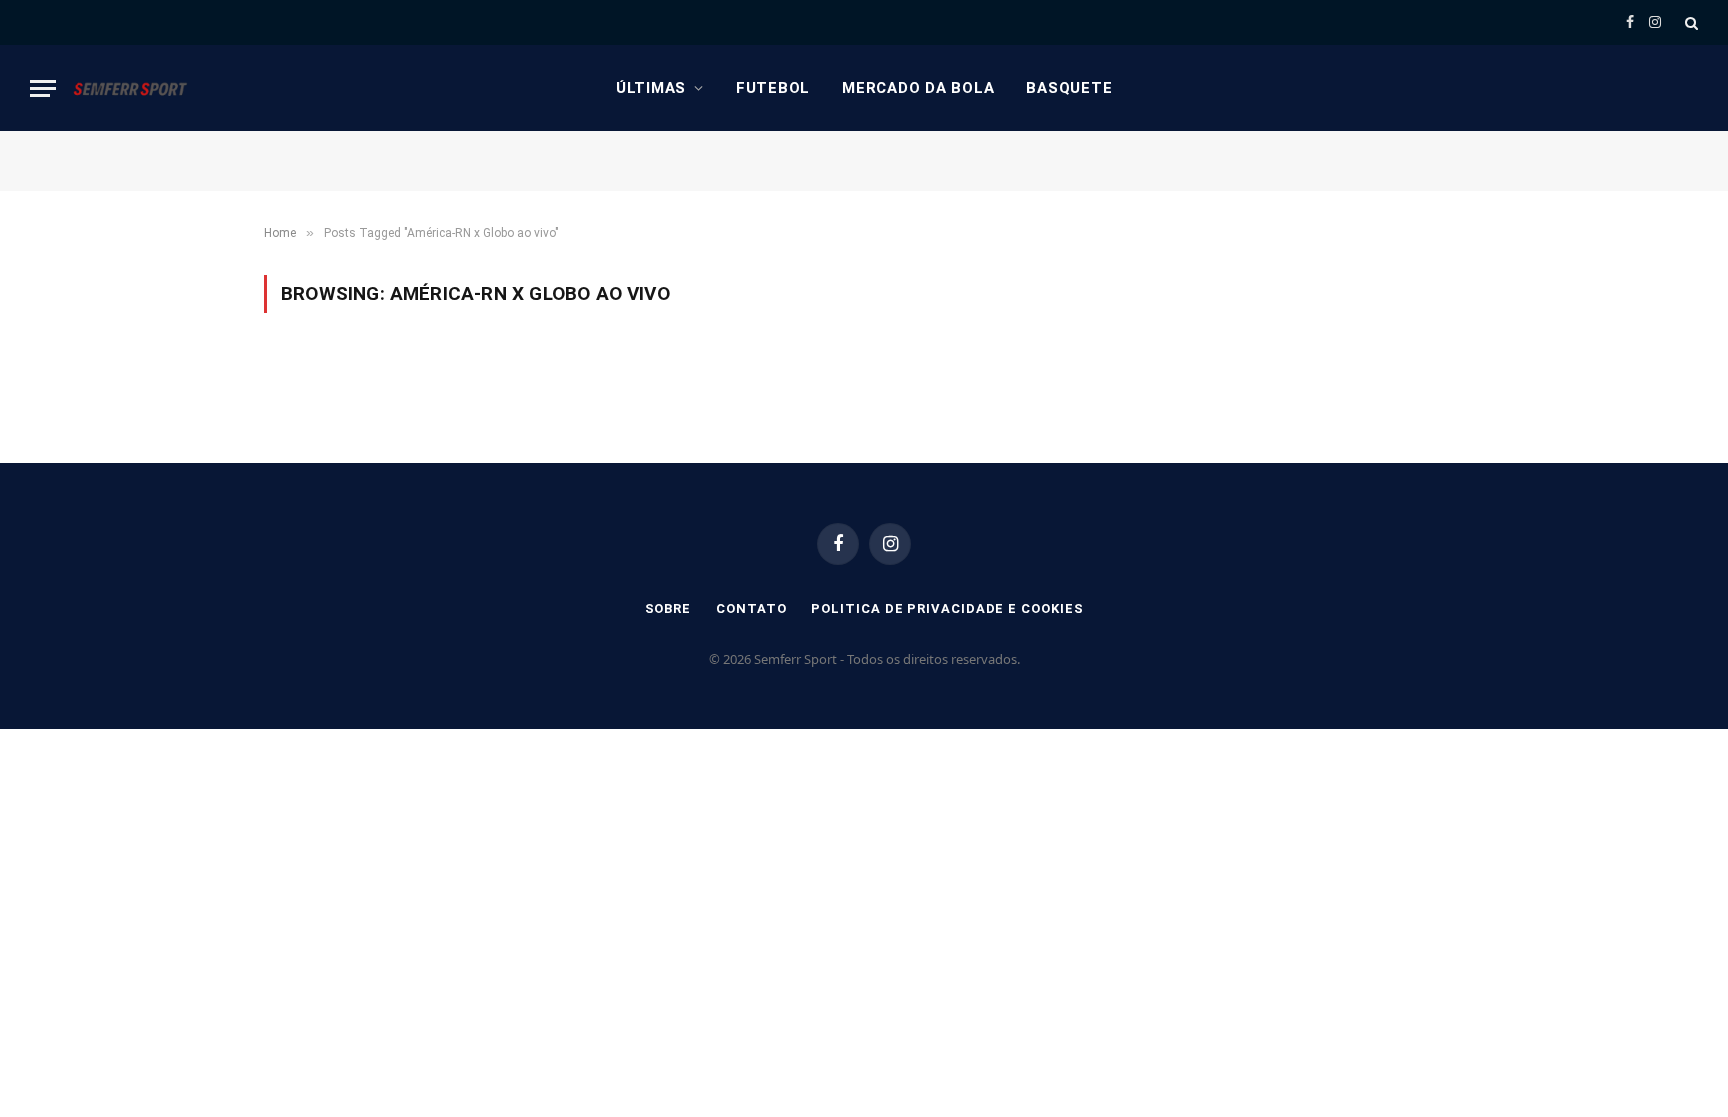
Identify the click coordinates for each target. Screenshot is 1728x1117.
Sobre (668, 608)
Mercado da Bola (918, 88)
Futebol (773, 88)
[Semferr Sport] (130, 88)
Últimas (651, 88)
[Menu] (43, 88)
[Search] (1689, 22)
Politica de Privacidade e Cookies (947, 608)
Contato (751, 608)
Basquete (1069, 88)
